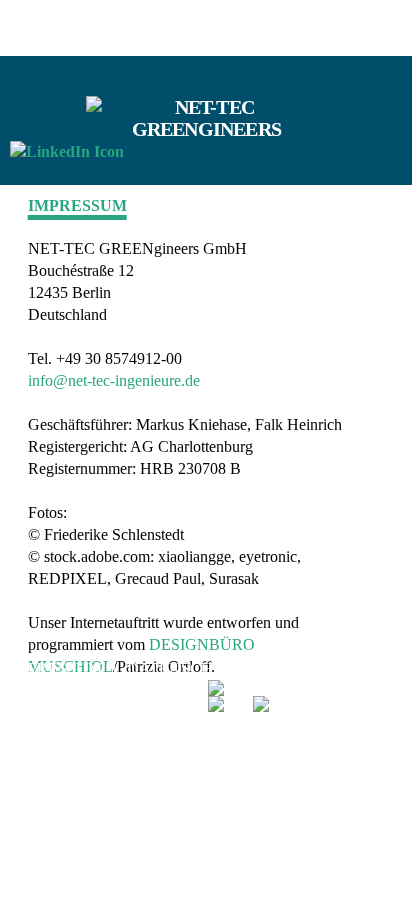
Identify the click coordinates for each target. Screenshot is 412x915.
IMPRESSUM (57, 668)
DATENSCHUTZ (188, 668)
